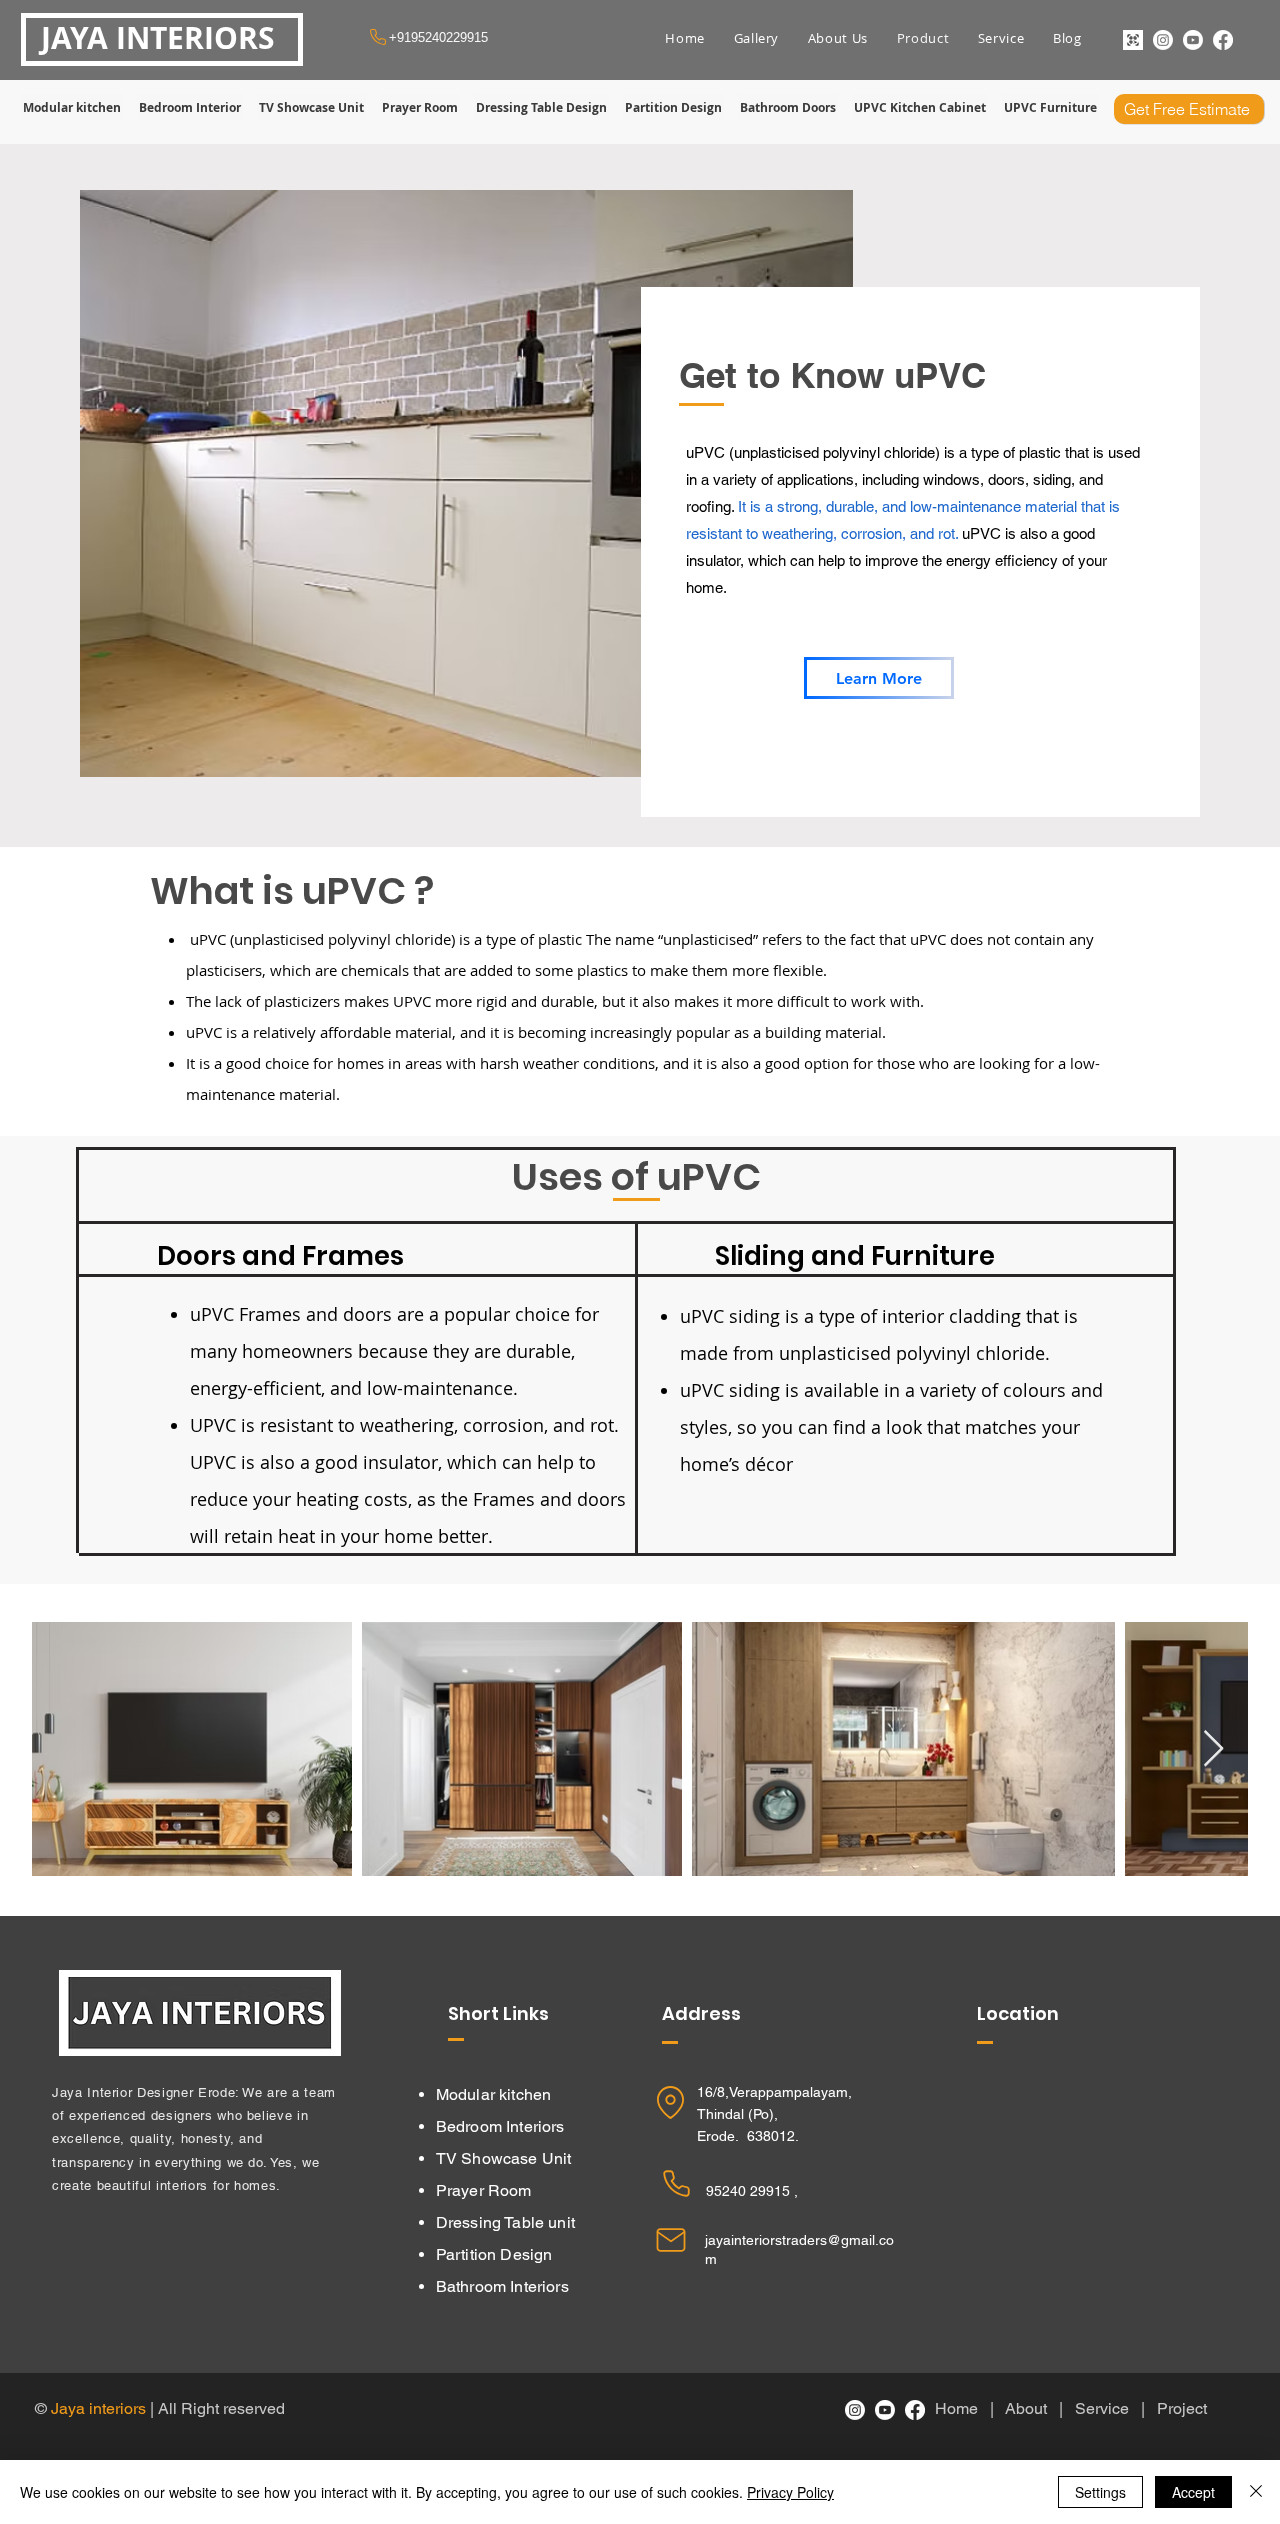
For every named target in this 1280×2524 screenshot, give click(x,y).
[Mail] (671, 2240)
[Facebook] (1223, 40)
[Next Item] (1213, 1749)
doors (367, 1314)
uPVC (212, 1314)
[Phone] (676, 2183)
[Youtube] (1193, 40)
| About (1024, 2408)
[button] (756, 38)
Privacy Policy (790, 2492)
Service (1106, 2408)
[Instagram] (1163, 40)
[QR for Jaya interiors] (1133, 40)
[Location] (670, 2103)
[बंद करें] (1256, 2492)
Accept (1193, 2492)
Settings (1100, 2492)
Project (1184, 2408)
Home (960, 2408)
